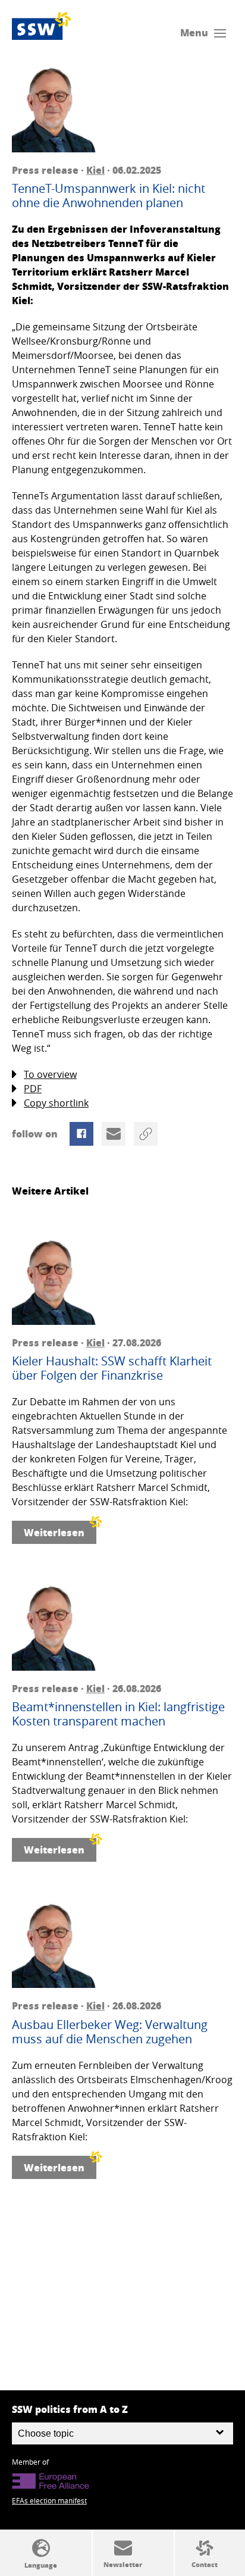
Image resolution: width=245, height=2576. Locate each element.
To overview (50, 1074)
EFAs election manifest (49, 2500)
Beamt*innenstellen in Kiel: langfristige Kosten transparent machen (118, 1714)
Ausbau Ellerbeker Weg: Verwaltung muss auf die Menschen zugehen (110, 2032)
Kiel (95, 170)
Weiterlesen (54, 1532)
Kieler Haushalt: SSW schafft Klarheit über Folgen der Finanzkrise (112, 1368)
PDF (33, 1089)
